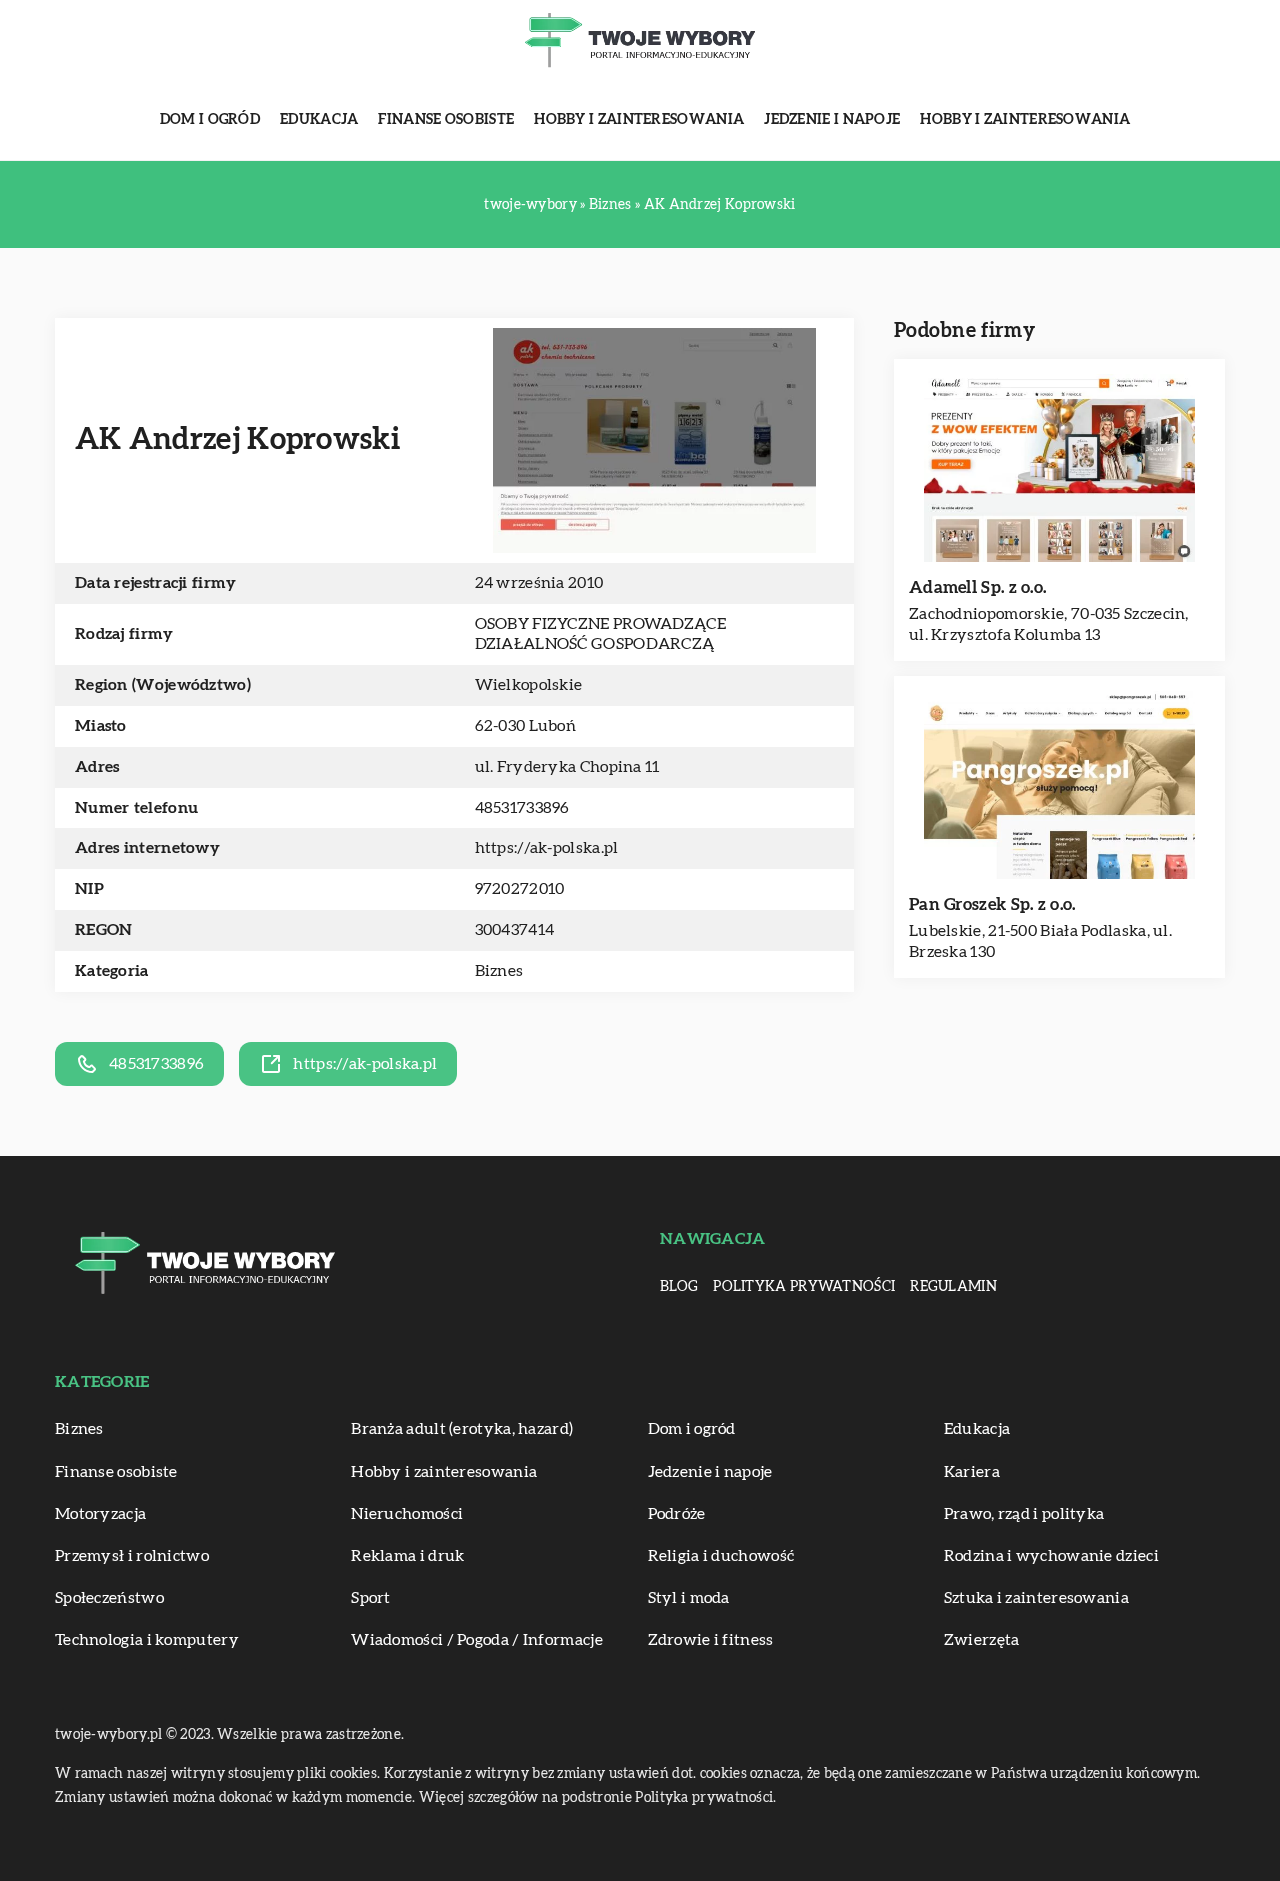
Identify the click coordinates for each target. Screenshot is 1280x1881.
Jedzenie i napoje (832, 120)
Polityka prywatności (804, 1287)
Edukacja (319, 120)
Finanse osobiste (446, 120)
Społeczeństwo (109, 1598)
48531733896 (522, 808)
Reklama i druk (407, 1556)
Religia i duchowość (721, 1556)
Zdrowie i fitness (711, 1640)
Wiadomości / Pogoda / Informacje (477, 1640)
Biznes (499, 971)
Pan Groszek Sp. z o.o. (992, 904)
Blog (679, 1287)
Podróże (677, 1514)
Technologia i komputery (147, 1640)
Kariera (972, 1472)
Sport (371, 1598)
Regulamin (953, 1287)
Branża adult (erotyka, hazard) (462, 1429)
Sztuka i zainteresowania (1036, 1598)
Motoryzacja (100, 1514)
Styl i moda (689, 1598)
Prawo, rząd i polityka (1024, 1514)
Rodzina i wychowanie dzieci (1051, 1556)
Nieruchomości (407, 1514)
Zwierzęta (982, 1640)
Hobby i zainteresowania (639, 120)
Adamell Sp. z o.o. (977, 587)
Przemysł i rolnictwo (132, 1556)
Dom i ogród (210, 120)
